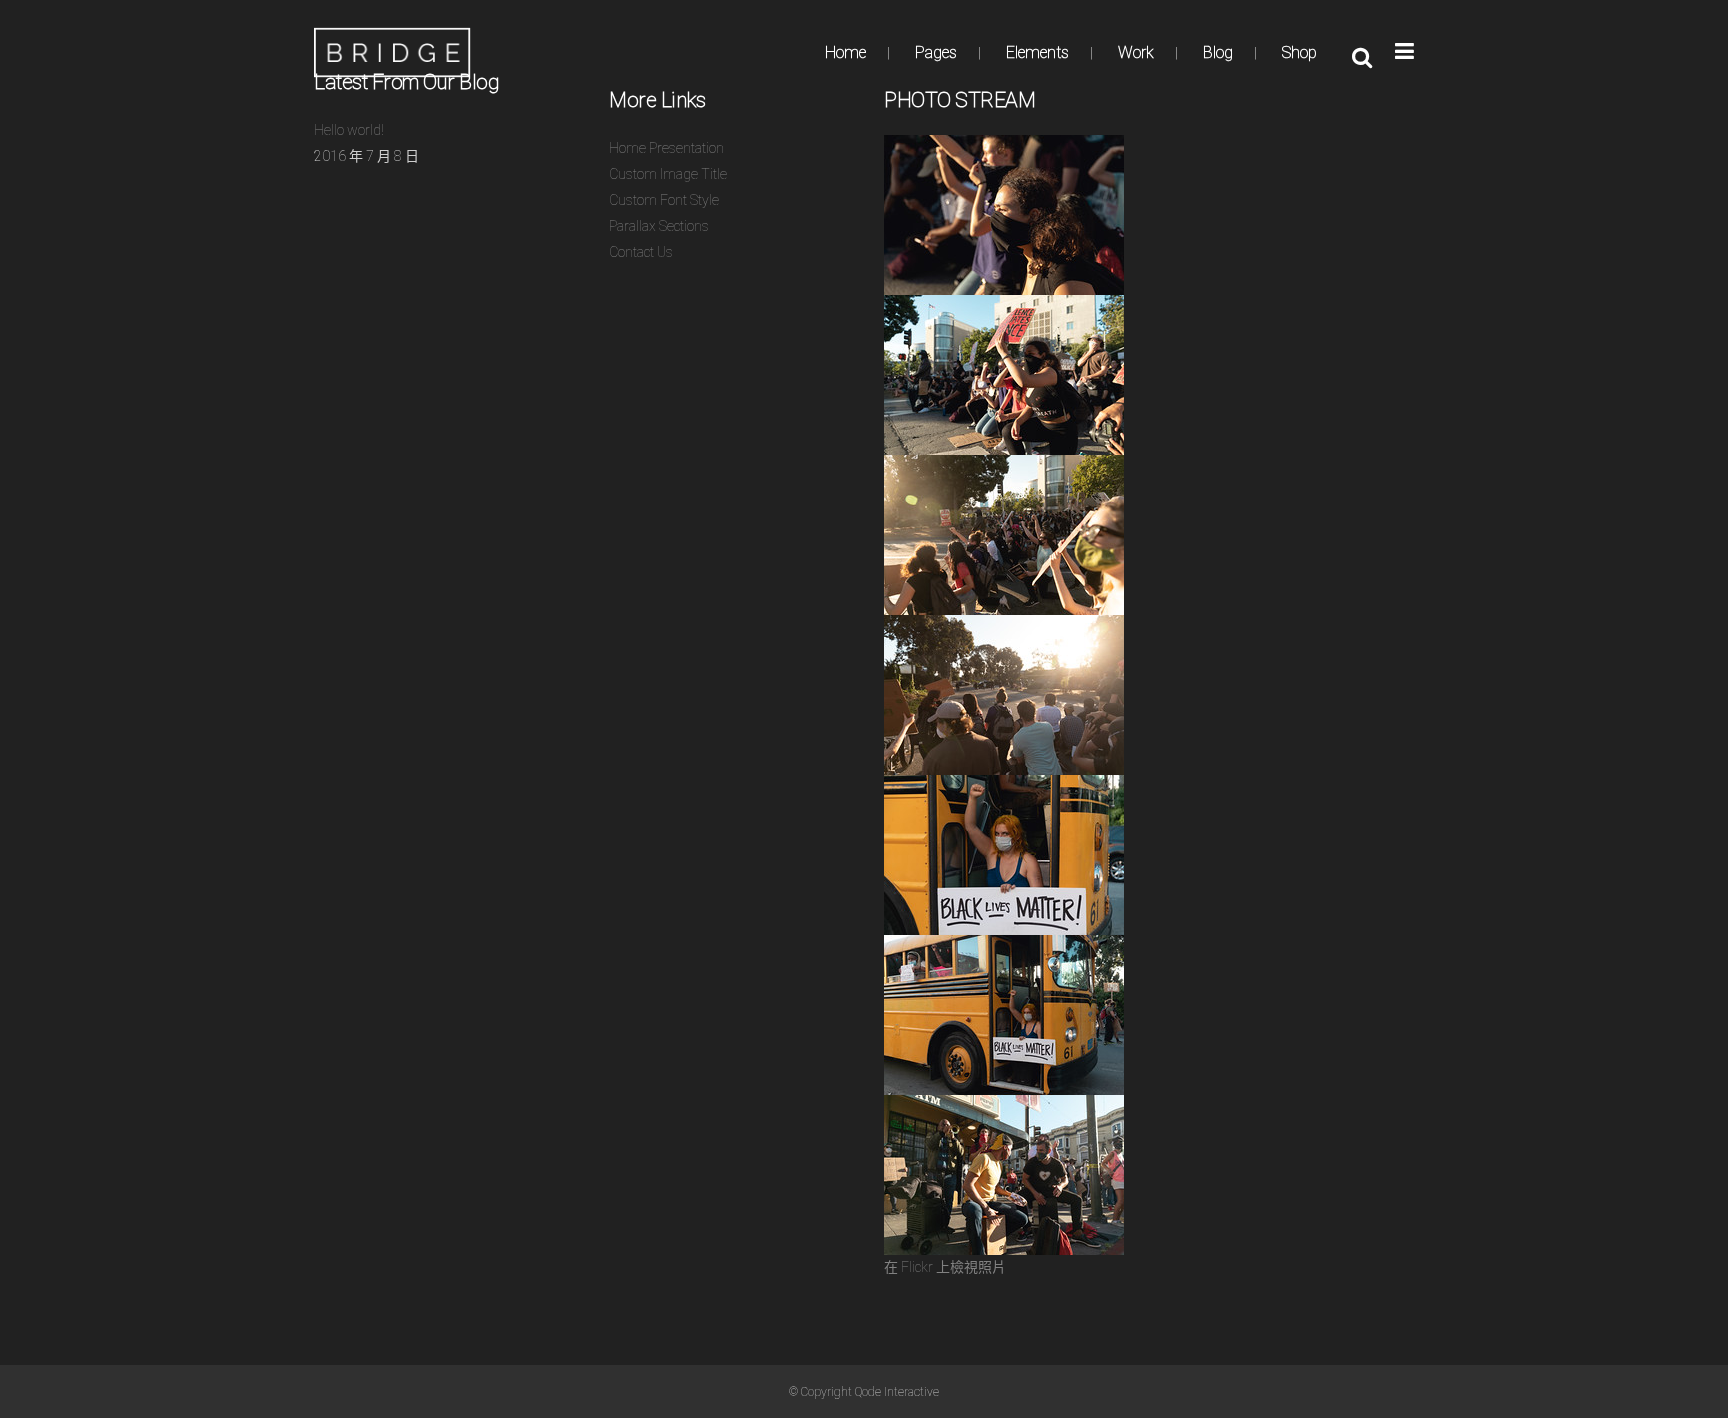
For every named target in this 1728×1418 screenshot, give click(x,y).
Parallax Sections (659, 226)
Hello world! (349, 130)
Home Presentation (666, 148)
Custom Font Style (664, 200)
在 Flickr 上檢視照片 (945, 1267)
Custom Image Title (668, 174)
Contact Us (641, 252)
